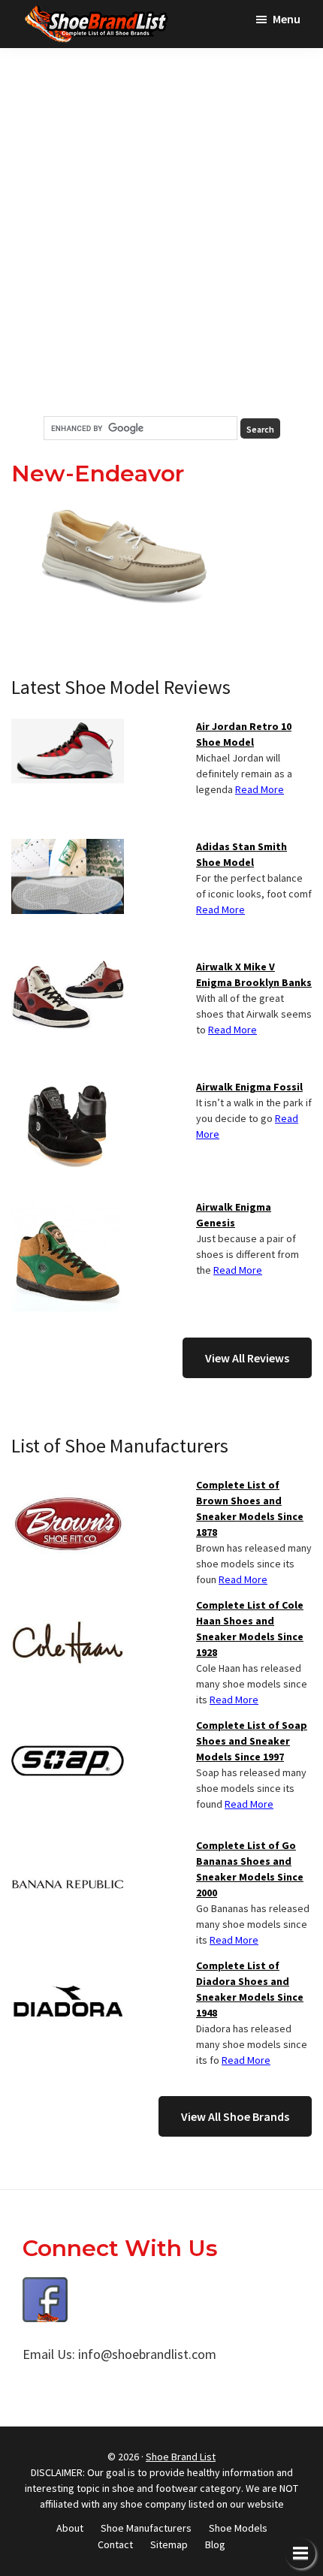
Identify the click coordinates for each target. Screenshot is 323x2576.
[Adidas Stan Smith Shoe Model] (68, 848)
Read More (260, 789)
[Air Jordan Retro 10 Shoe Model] (68, 728)
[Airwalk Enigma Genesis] (68, 1208)
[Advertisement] (161, 232)
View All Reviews (247, 1358)
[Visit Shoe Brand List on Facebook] (45, 2288)
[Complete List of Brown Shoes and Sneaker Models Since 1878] (68, 1486)
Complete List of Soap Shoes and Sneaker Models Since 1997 (252, 1741)
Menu (287, 19)
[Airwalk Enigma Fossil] (68, 1088)
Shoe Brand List (181, 2457)
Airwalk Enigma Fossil (249, 1087)
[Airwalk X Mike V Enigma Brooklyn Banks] (68, 968)
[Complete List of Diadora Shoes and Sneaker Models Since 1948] (68, 1967)
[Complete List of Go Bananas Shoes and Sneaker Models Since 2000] (68, 1847)
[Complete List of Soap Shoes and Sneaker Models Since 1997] (68, 1727)
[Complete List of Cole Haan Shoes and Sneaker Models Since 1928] (68, 1606)
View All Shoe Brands (235, 2116)
